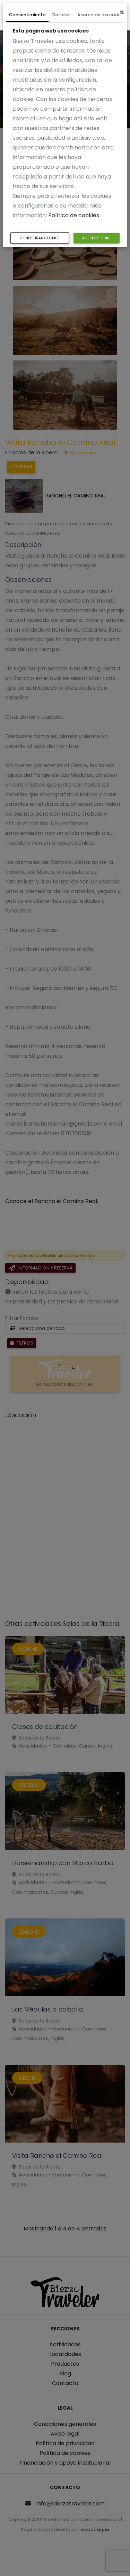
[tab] (27, 16)
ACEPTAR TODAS (96, 238)
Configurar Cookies (40, 238)
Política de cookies (74, 215)
